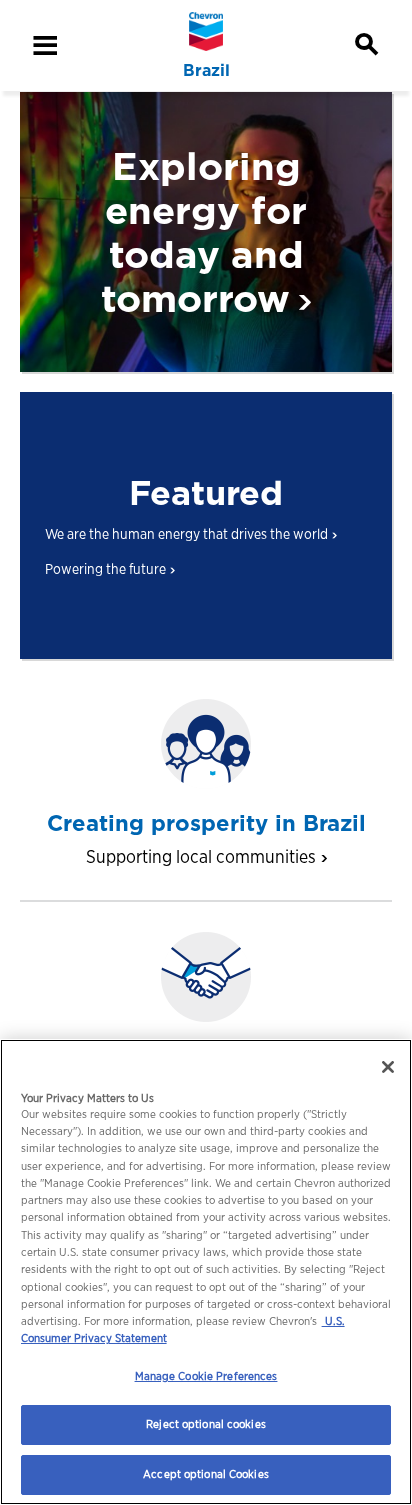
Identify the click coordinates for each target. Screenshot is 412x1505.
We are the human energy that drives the (186, 533)
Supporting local (201, 856)
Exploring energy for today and (204, 232)
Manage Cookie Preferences (206, 1376)
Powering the (105, 568)
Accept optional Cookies (206, 1474)
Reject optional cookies (206, 1424)
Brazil (206, 71)
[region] (206, 1272)
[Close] (388, 1067)
